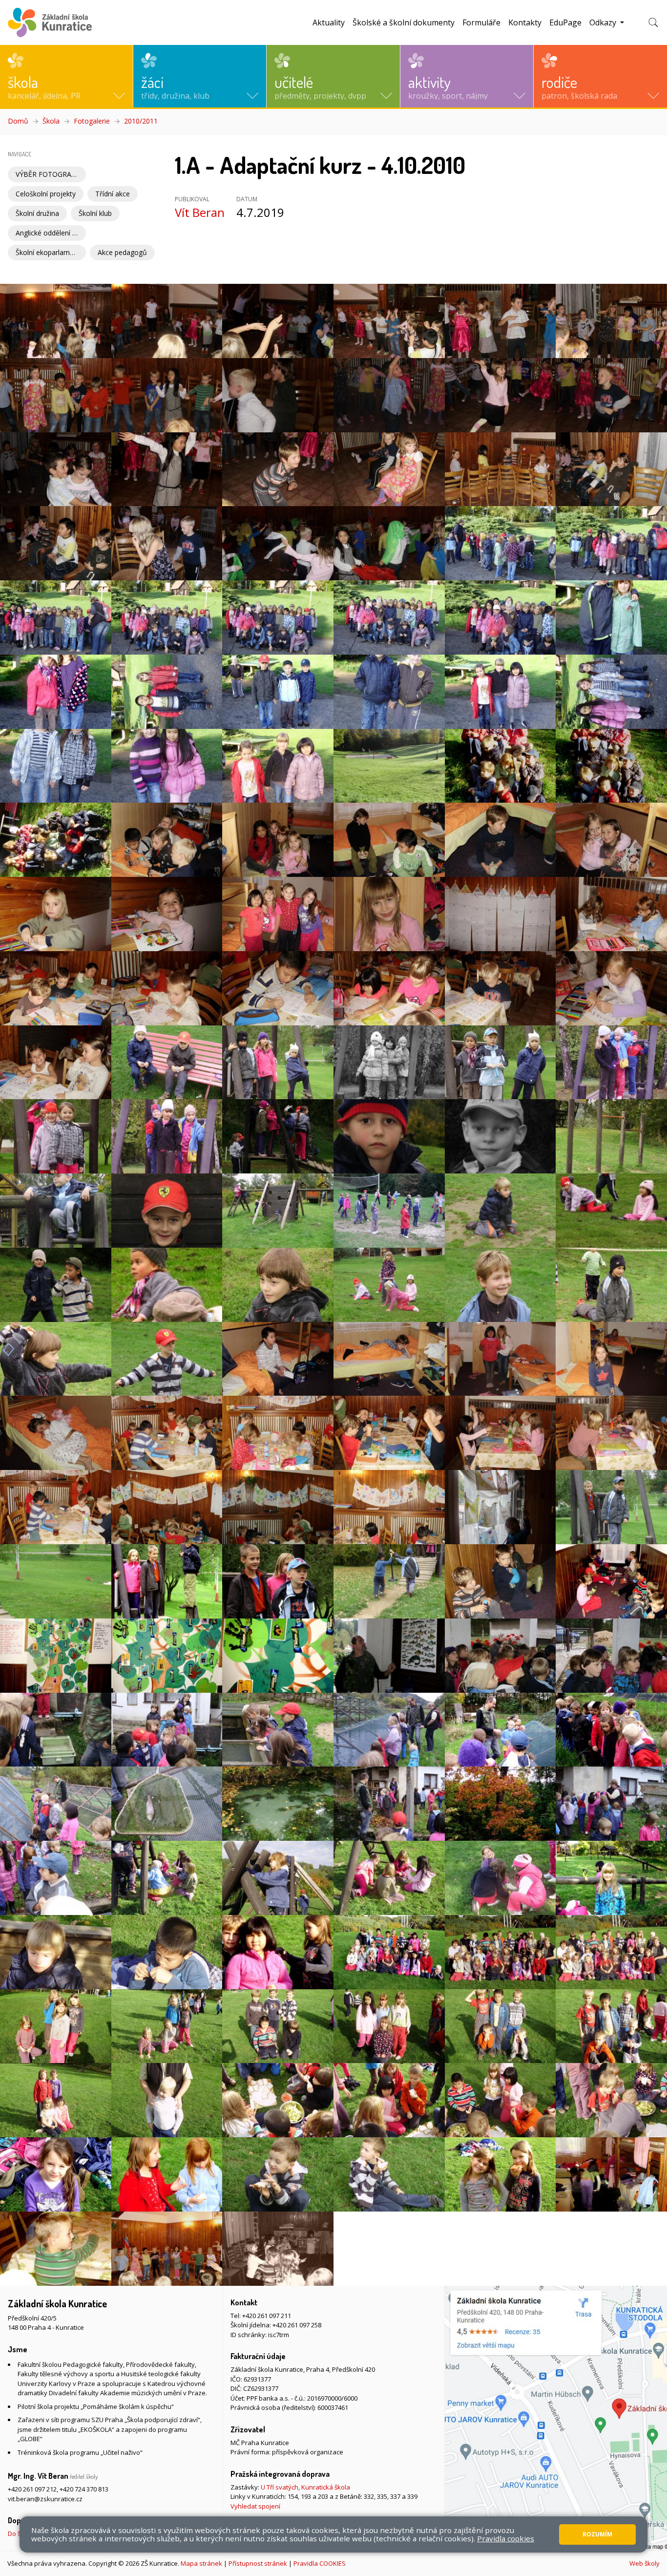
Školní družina (37, 213)
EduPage (565, 22)
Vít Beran (200, 212)
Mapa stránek (201, 2563)
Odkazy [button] (604, 22)
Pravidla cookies (506, 2538)
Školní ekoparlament (48, 252)
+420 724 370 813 (84, 2489)
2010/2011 (141, 121)
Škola (51, 121)
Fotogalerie (92, 121)
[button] (66, 76)
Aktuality (329, 22)
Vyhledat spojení (255, 2506)
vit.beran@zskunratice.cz (45, 2499)
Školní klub (95, 213)
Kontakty (525, 22)
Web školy (645, 2563)
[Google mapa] (556, 2418)
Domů (18, 121)
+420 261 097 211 (267, 2316)
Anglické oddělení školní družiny (51, 233)
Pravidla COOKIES (320, 2563)
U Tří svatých (280, 2487)
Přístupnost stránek (258, 2563)
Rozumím (597, 2534)
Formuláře (481, 22)
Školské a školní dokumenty (404, 22)
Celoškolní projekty (46, 194)
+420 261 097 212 (32, 2489)
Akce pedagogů (122, 252)
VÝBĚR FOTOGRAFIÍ (47, 174)
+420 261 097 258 (297, 2325)
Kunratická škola (326, 2487)
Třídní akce (113, 194)
